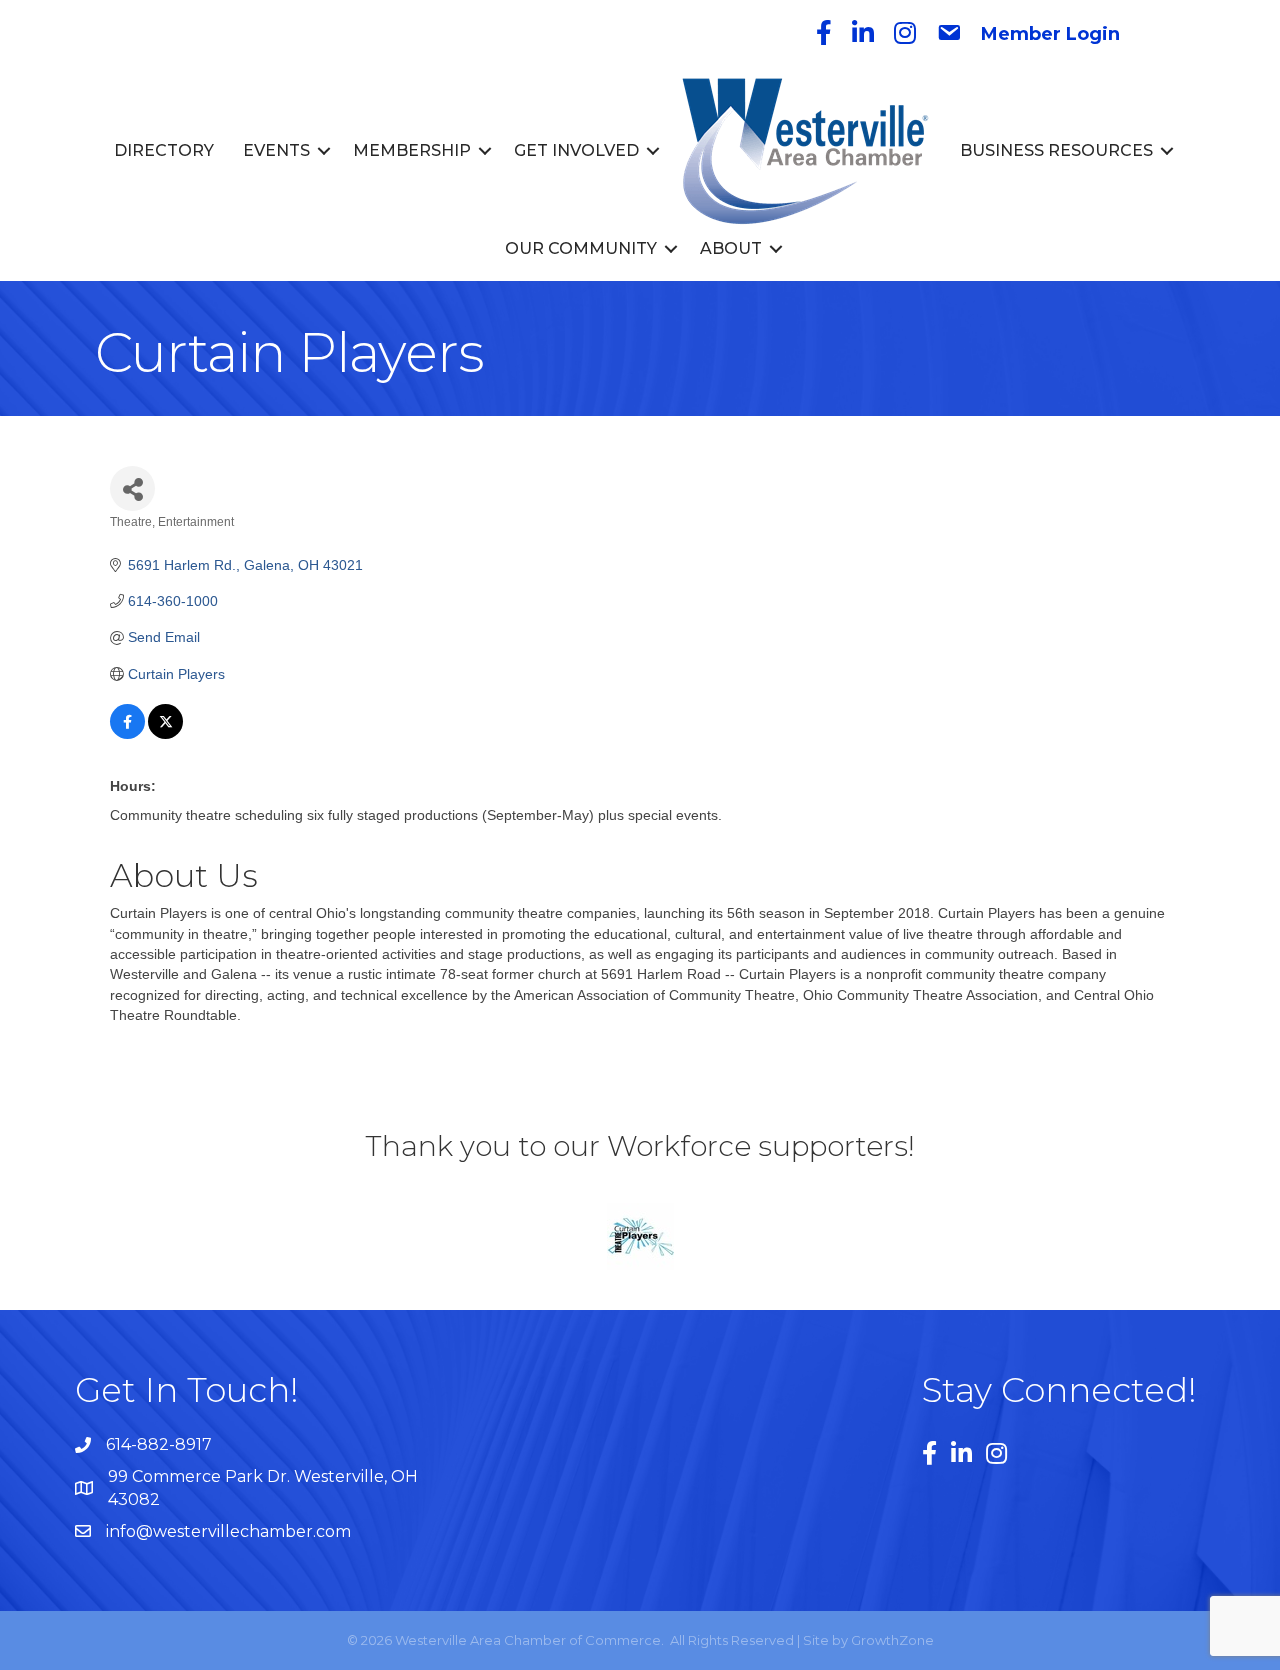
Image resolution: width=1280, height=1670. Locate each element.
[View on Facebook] (127, 734)
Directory (164, 150)
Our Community (581, 248)
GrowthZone (892, 1640)
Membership (412, 150)
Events (276, 150)
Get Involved (576, 150)
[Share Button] (132, 488)
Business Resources (1056, 150)
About (731, 248)
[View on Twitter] (165, 734)
